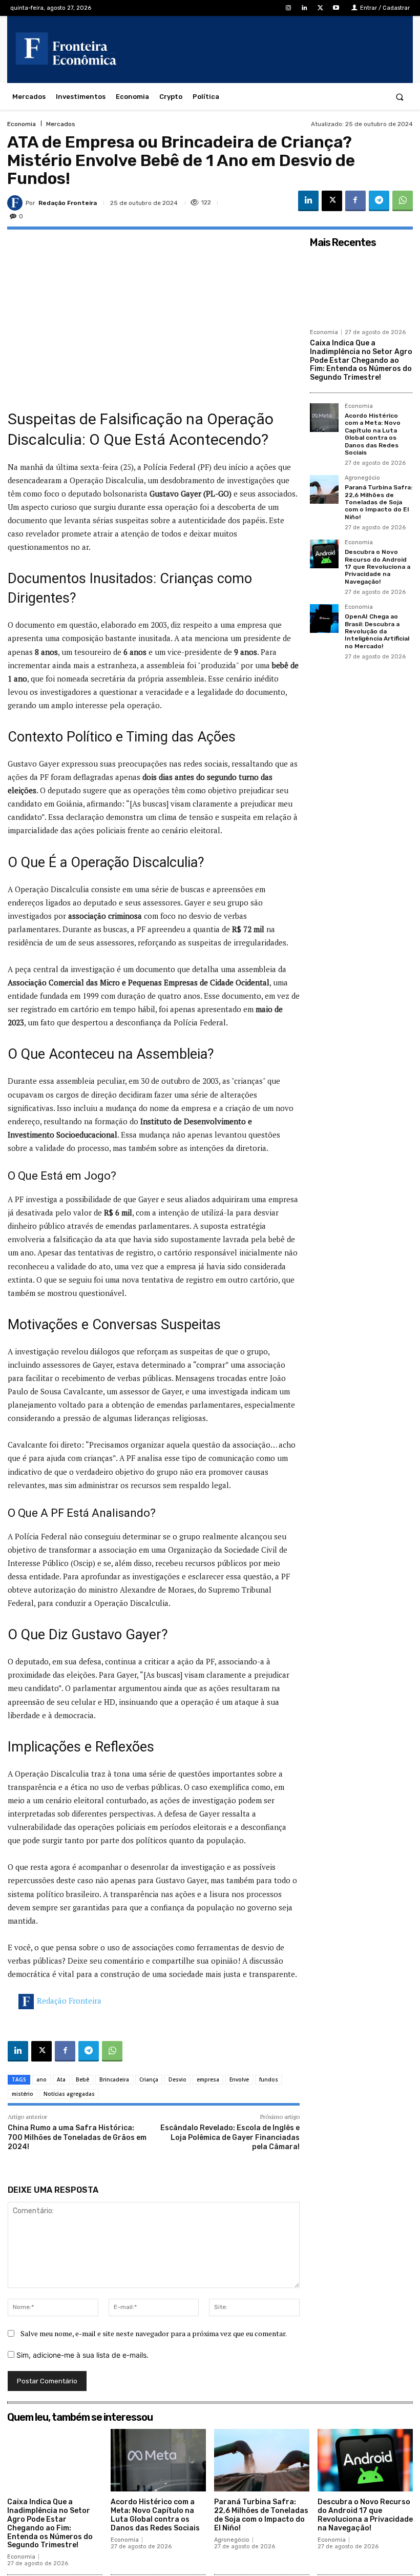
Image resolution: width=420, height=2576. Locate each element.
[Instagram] (288, 8)
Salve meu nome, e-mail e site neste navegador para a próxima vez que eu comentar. (154, 2333)
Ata (61, 2079)
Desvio (177, 2079)
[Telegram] (379, 201)
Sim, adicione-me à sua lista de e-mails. (81, 2355)
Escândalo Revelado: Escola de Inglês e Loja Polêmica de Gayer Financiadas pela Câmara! (230, 2137)
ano (41, 2079)
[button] (400, 97)
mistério (23, 2094)
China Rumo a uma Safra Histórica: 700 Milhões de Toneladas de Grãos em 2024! (77, 2137)
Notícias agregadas (69, 2094)
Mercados (61, 124)
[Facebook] (355, 201)
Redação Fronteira (68, 203)
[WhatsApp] (403, 201)
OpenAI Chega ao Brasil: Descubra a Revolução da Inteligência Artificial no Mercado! (377, 631)
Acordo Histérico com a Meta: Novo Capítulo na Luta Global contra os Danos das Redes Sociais (373, 434)
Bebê (82, 2079)
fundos (269, 2079)
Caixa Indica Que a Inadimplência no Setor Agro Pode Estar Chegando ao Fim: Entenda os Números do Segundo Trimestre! (361, 360)
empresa (208, 2079)
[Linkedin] (304, 8)
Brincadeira (114, 2079)
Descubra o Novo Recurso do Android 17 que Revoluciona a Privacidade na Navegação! (377, 567)
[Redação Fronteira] (16, 203)
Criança (149, 2079)
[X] (320, 8)
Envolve (239, 2079)
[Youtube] (336, 8)
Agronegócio (362, 478)
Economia (22, 124)
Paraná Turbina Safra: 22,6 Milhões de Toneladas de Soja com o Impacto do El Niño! (379, 502)
